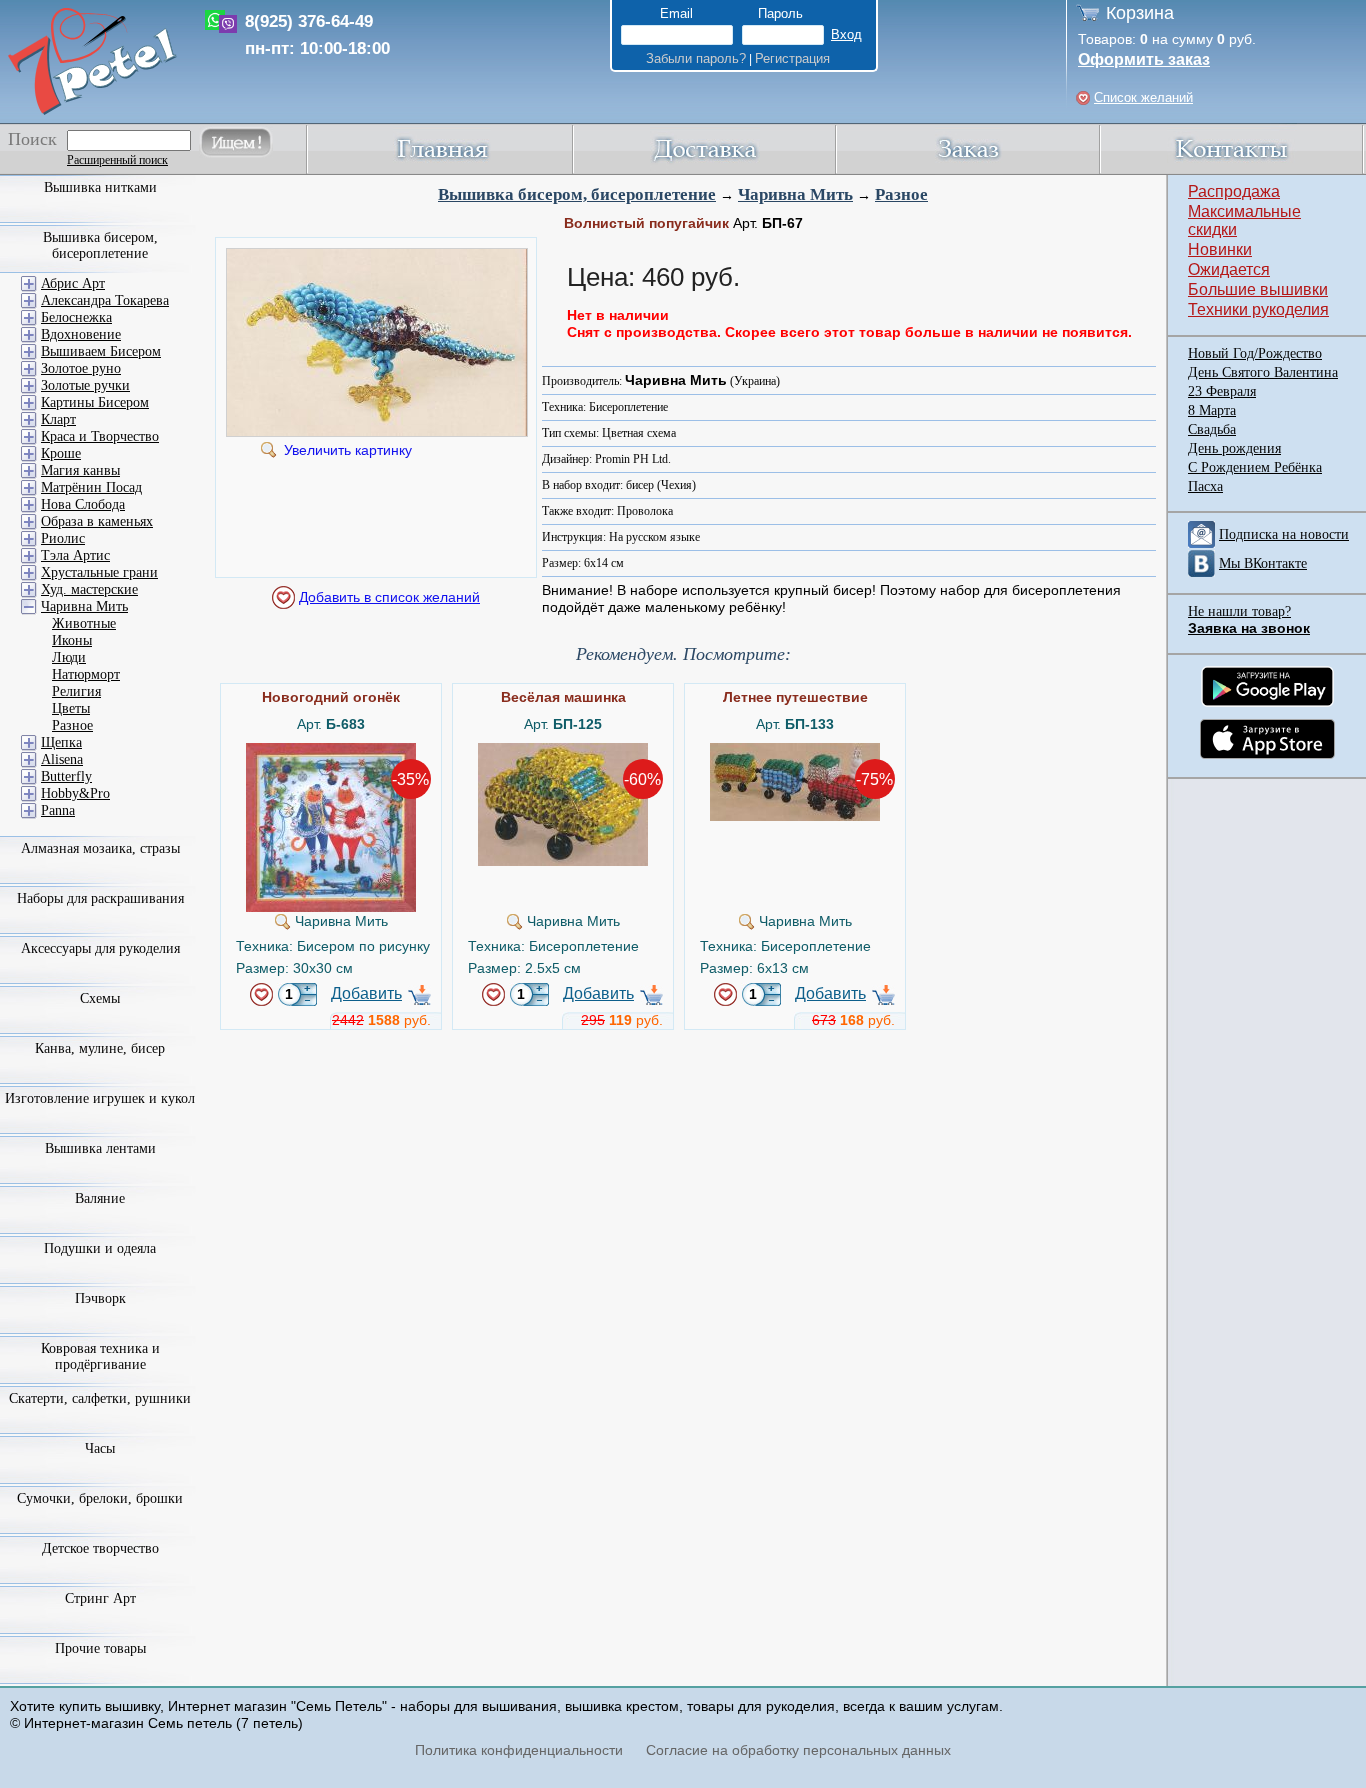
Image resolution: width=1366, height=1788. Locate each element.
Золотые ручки (85, 385)
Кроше (61, 453)
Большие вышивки (1258, 289)
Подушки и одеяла (100, 1248)
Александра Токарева (105, 300)
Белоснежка (76, 317)
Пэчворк (100, 1298)
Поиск (32, 139)
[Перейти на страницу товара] (331, 751)
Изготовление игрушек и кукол (100, 1098)
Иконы (72, 640)
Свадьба (1212, 429)
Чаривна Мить (795, 194)
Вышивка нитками (100, 187)
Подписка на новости (1284, 534)
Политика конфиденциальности (519, 1750)
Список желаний (1143, 97)
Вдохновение (81, 334)
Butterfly (66, 776)
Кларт (58, 419)
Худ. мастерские (89, 589)
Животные (84, 623)
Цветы (71, 708)
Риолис (63, 538)
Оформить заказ (1144, 59)
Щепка (61, 742)
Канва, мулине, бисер (100, 1048)
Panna (58, 810)
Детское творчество (100, 1548)
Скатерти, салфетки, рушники (100, 1398)
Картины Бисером (95, 402)
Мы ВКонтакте (1263, 563)
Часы (100, 1448)
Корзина (1140, 13)
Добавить (366, 993)
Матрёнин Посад (91, 487)
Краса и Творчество (100, 436)
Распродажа (1234, 191)
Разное (901, 194)
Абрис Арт (73, 283)
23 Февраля (1222, 391)
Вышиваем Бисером (101, 351)
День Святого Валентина (1263, 372)
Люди (69, 657)
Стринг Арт (100, 1598)
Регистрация (792, 58)
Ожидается (1229, 269)
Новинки (1220, 249)
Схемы (100, 998)
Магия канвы (80, 470)
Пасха (1205, 486)
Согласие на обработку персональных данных (798, 1750)
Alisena (62, 759)
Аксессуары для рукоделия (100, 948)
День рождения (1234, 448)
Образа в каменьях (97, 521)
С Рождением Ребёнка (1255, 467)
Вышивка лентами (100, 1148)
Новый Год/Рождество (1255, 353)
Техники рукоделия (1258, 309)
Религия (76, 691)
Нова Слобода (83, 504)
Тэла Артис (75, 555)
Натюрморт (86, 674)
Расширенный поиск (117, 160)
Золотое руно (81, 368)
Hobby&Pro (75, 793)
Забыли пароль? (696, 58)
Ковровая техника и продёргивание (100, 1356)
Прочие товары (100, 1648)
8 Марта (1212, 410)
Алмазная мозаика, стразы (100, 848)
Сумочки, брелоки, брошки (100, 1498)
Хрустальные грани (99, 572)
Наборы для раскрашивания (100, 898)
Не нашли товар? (1239, 611)
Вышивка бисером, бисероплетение (577, 194)
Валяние (100, 1198)
